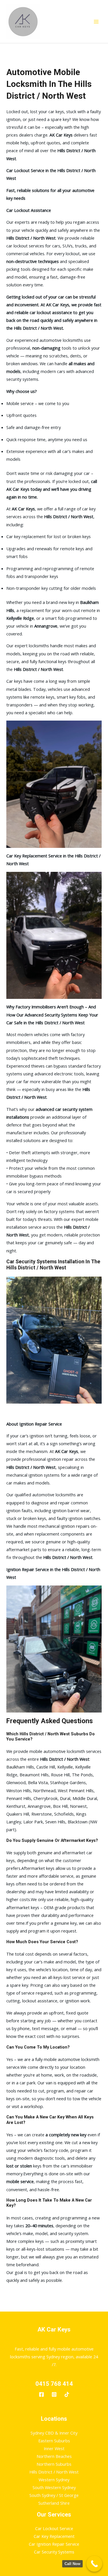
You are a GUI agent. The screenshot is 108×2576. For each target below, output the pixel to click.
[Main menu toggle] (96, 22)
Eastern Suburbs (54, 2441)
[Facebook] (41, 2394)
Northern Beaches (54, 2456)
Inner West (54, 2448)
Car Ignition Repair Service (54, 2544)
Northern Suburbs (54, 2464)
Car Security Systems (54, 2552)
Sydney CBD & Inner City (54, 2433)
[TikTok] (67, 2394)
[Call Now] (94, 2564)
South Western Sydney (54, 2487)
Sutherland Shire (54, 2503)
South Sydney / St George (54, 2495)
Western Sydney (54, 2480)
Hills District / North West (54, 2472)
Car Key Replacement (54, 2536)
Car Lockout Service (54, 2528)
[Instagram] (54, 2394)
